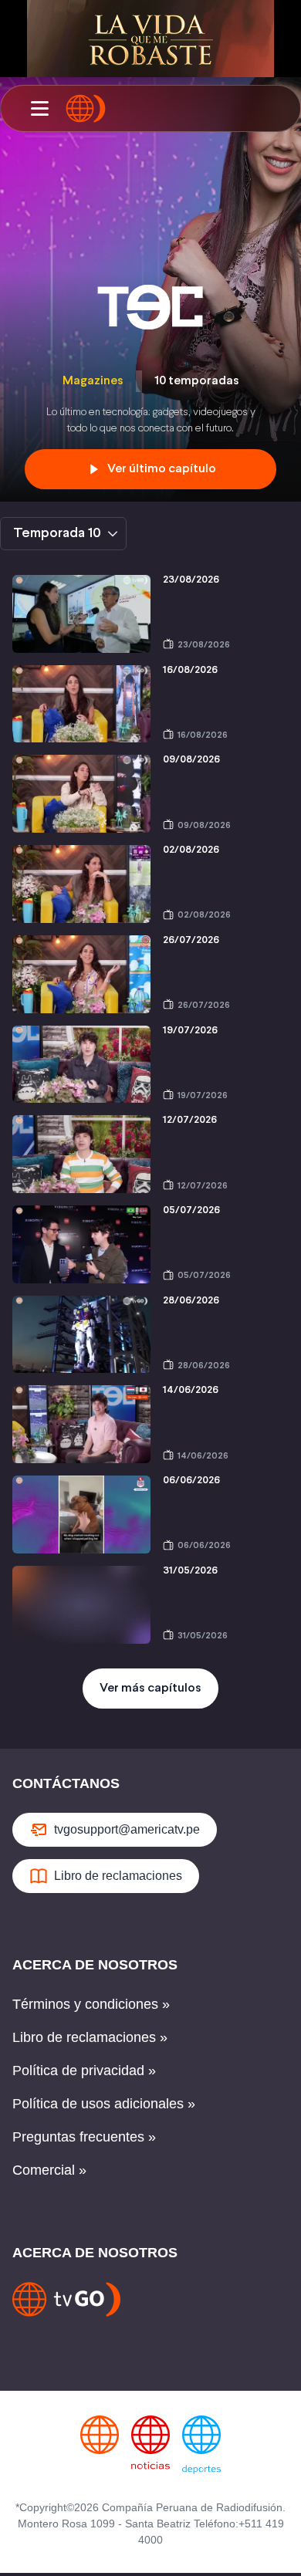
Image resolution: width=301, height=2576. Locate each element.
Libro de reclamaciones (118, 1876)
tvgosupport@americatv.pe (127, 1829)
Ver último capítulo (162, 469)
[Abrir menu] (39, 109)
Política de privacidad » (84, 2071)
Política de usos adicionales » (104, 2104)
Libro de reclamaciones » (90, 2037)
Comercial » (49, 2170)
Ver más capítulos (150, 1688)
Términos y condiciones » (91, 2004)
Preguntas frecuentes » (84, 2137)
